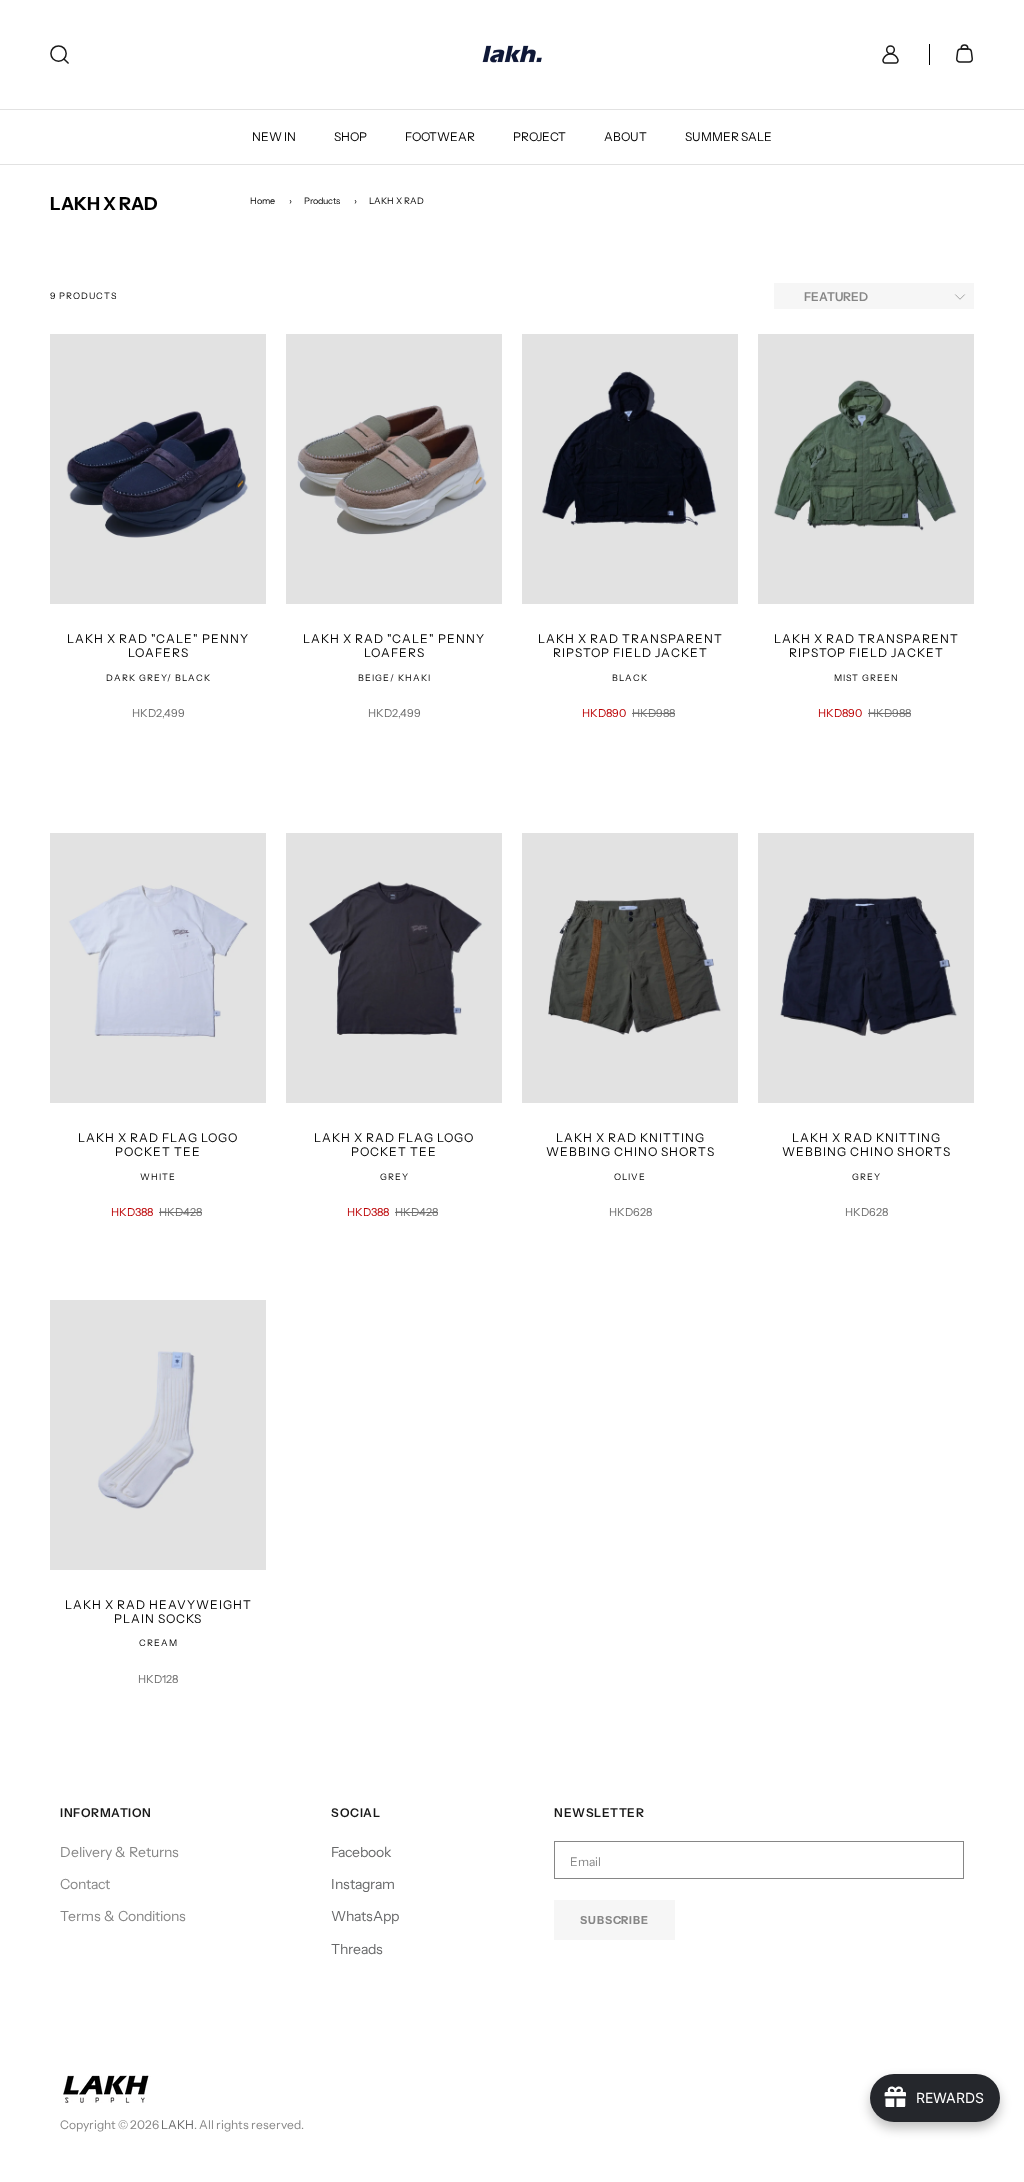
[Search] (59, 54)
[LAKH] (512, 54)
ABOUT (625, 136)
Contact (85, 1884)
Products (322, 200)
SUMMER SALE (728, 136)
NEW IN (274, 136)
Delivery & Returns (119, 1852)
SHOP (350, 136)
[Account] (886, 54)
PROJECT (539, 136)
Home (262, 200)
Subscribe (614, 1920)
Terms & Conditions (123, 1916)
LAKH (177, 2124)
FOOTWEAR (440, 136)
